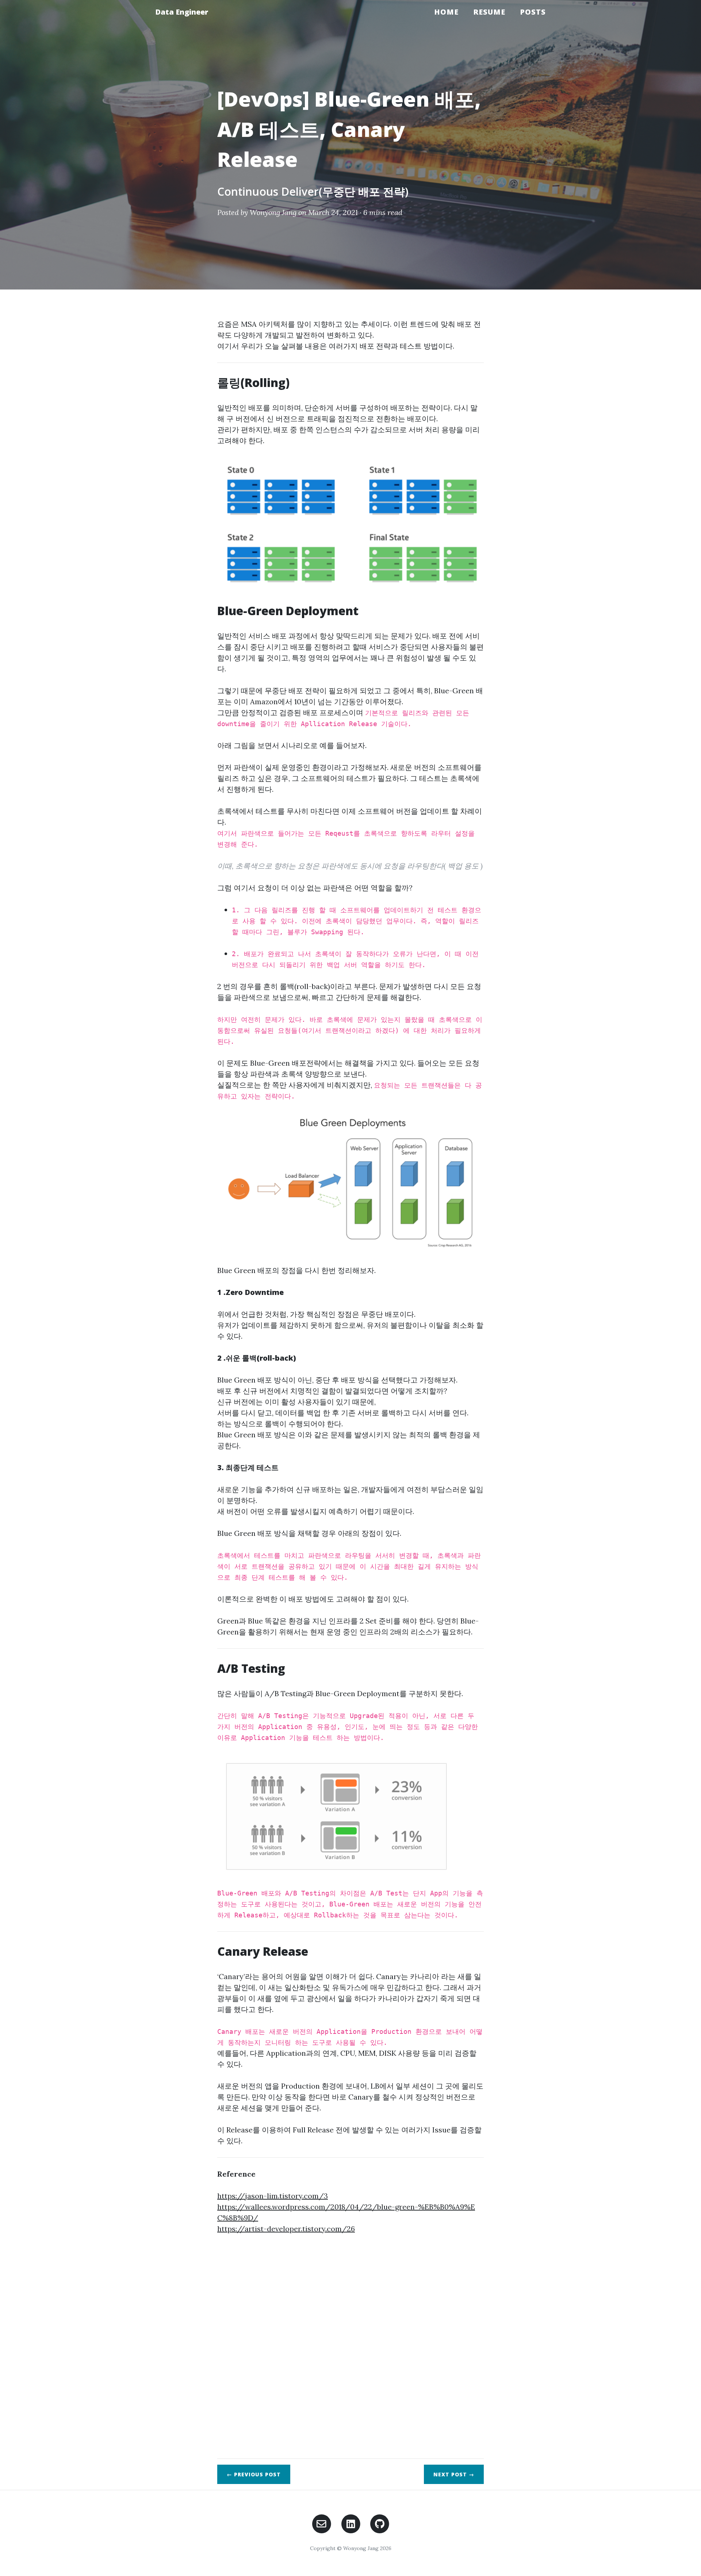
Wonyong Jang (273, 212)
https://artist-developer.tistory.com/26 (286, 2229)
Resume (489, 12)
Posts (533, 12)
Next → (454, 2474)
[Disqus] (350, 2347)
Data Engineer (182, 12)
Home (446, 12)
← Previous (254, 2474)
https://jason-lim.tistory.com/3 (273, 2196)
